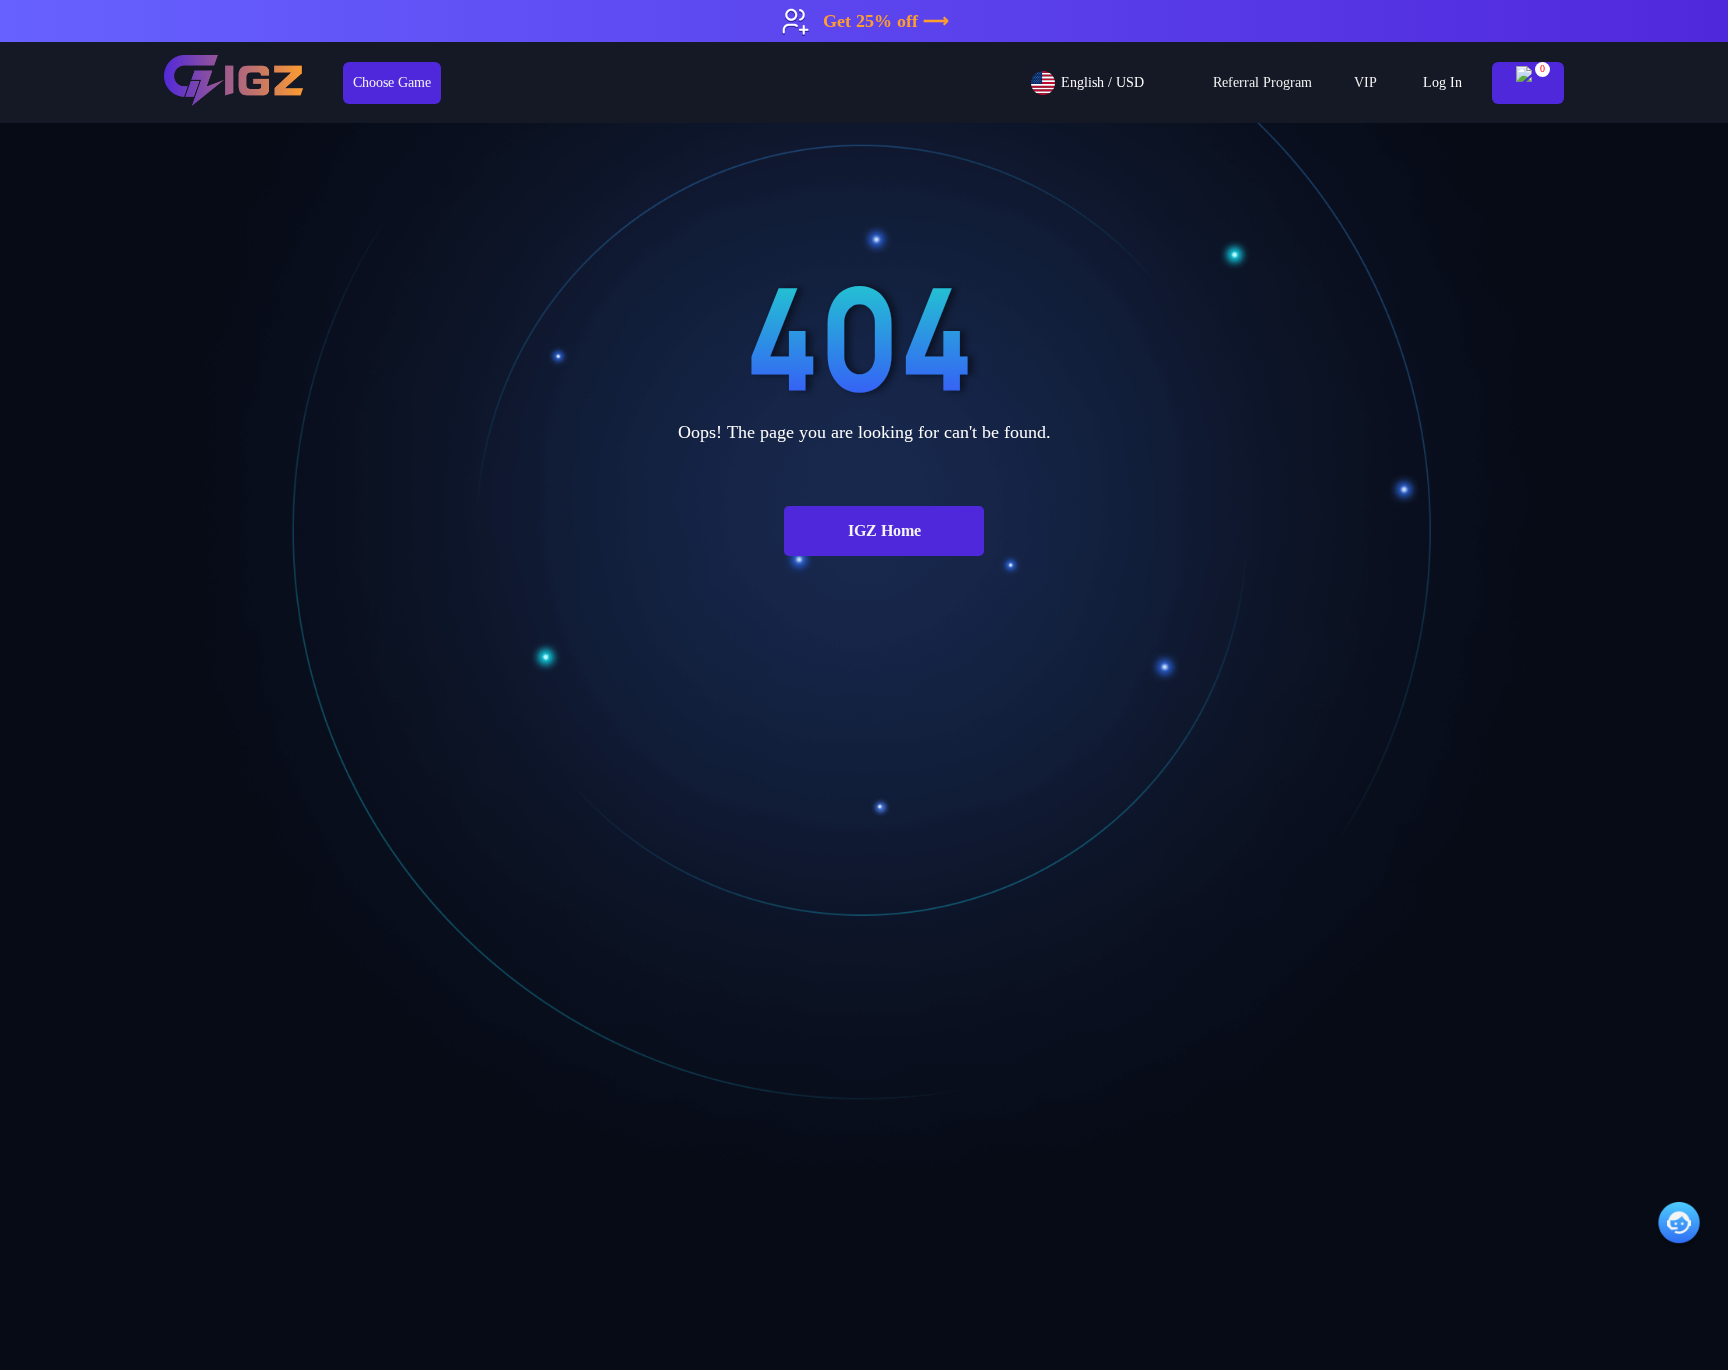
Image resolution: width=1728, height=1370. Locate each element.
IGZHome (884, 530)
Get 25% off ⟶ (886, 21)
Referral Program (1262, 82)
